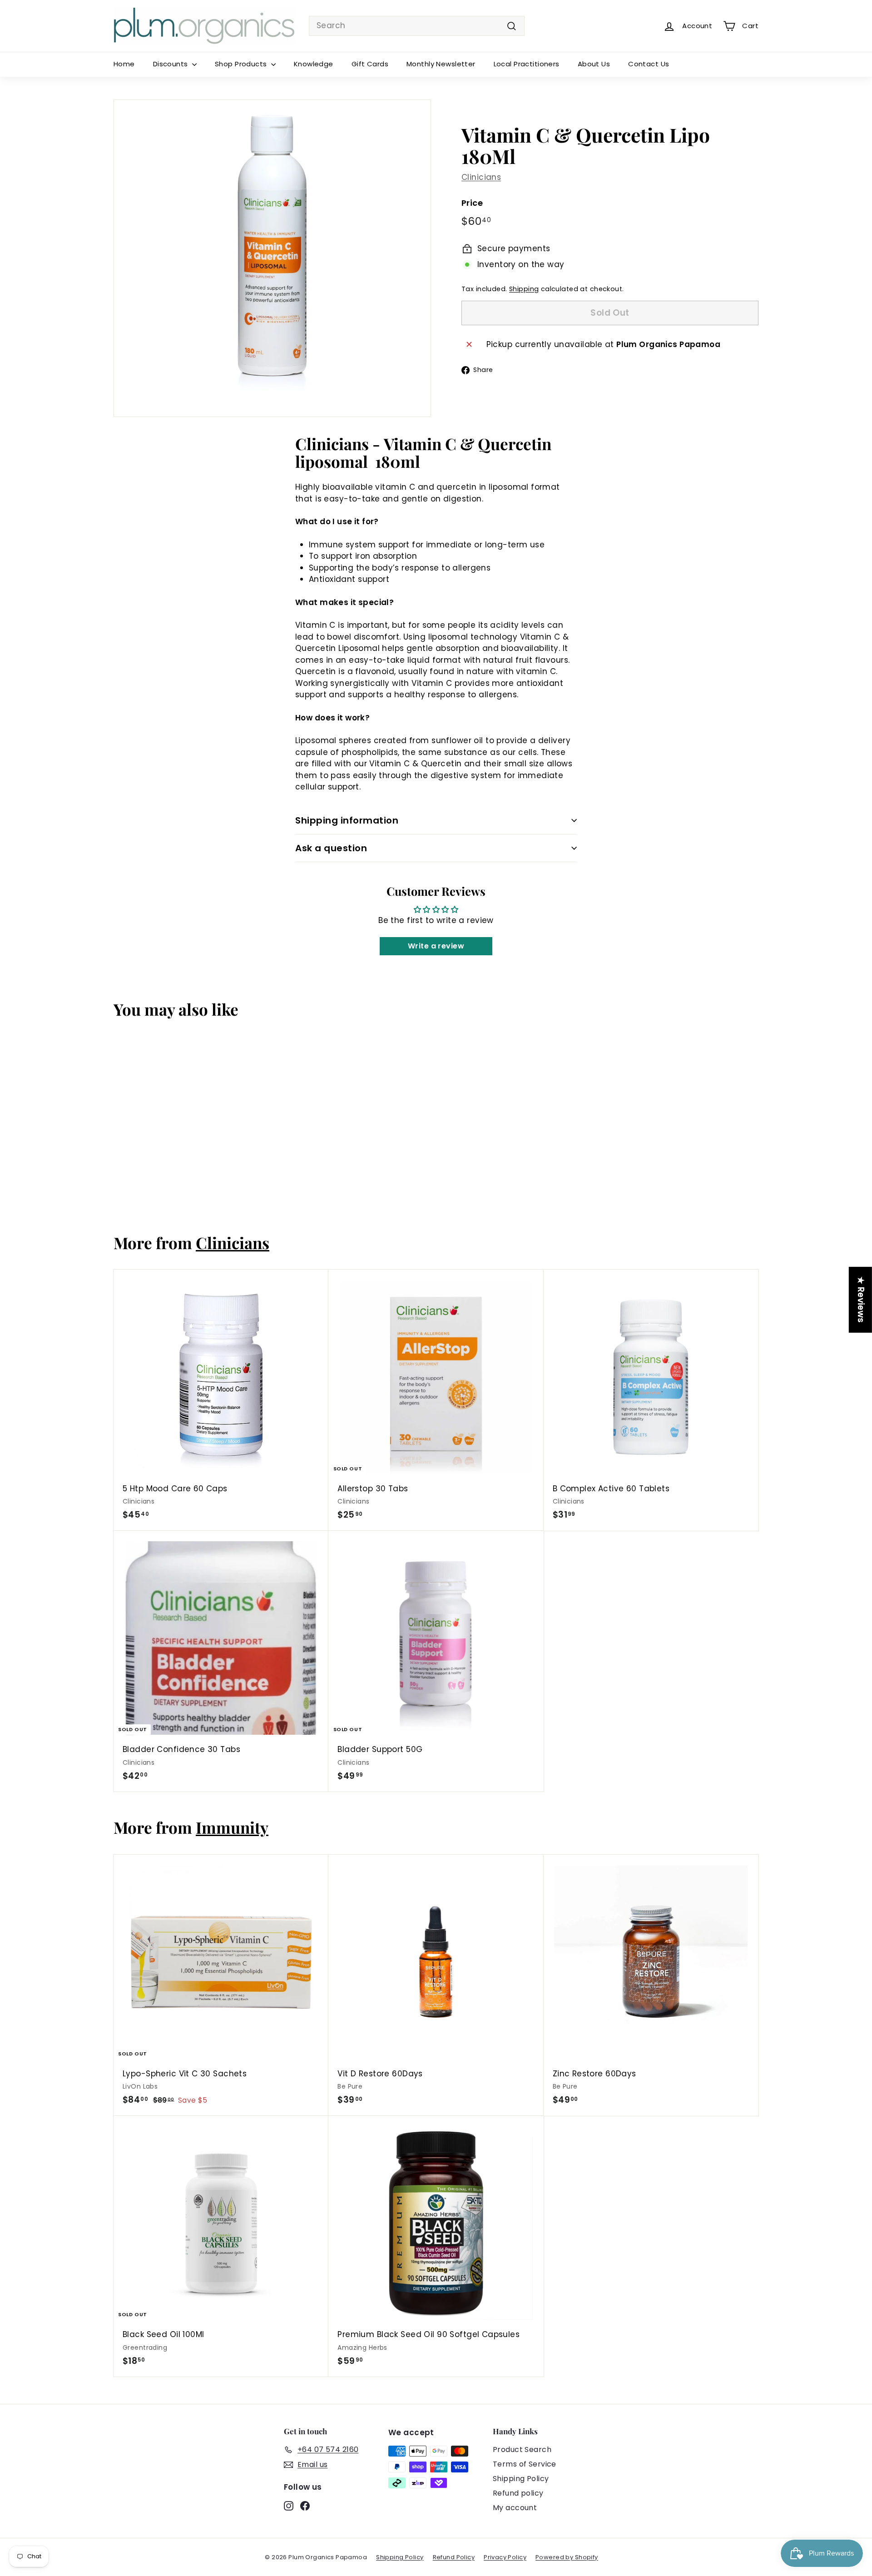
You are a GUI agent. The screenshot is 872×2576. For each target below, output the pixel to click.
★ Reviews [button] (861, 1299)
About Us (594, 64)
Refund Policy (454, 2557)
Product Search (522, 2449)
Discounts (171, 64)
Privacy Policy (505, 2557)
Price (472, 203)
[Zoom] (272, 258)
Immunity (232, 1827)
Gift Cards (370, 64)
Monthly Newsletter (441, 64)
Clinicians (481, 177)
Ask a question (331, 848)
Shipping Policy (521, 2479)
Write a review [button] (436, 946)
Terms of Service (525, 2464)
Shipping (524, 289)
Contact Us (649, 64)
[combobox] (417, 26)
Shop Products (242, 64)
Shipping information (347, 820)
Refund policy (518, 2493)
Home (124, 64)
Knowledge (314, 64)
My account (515, 2508)
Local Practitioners (527, 64)
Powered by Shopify (567, 2557)
